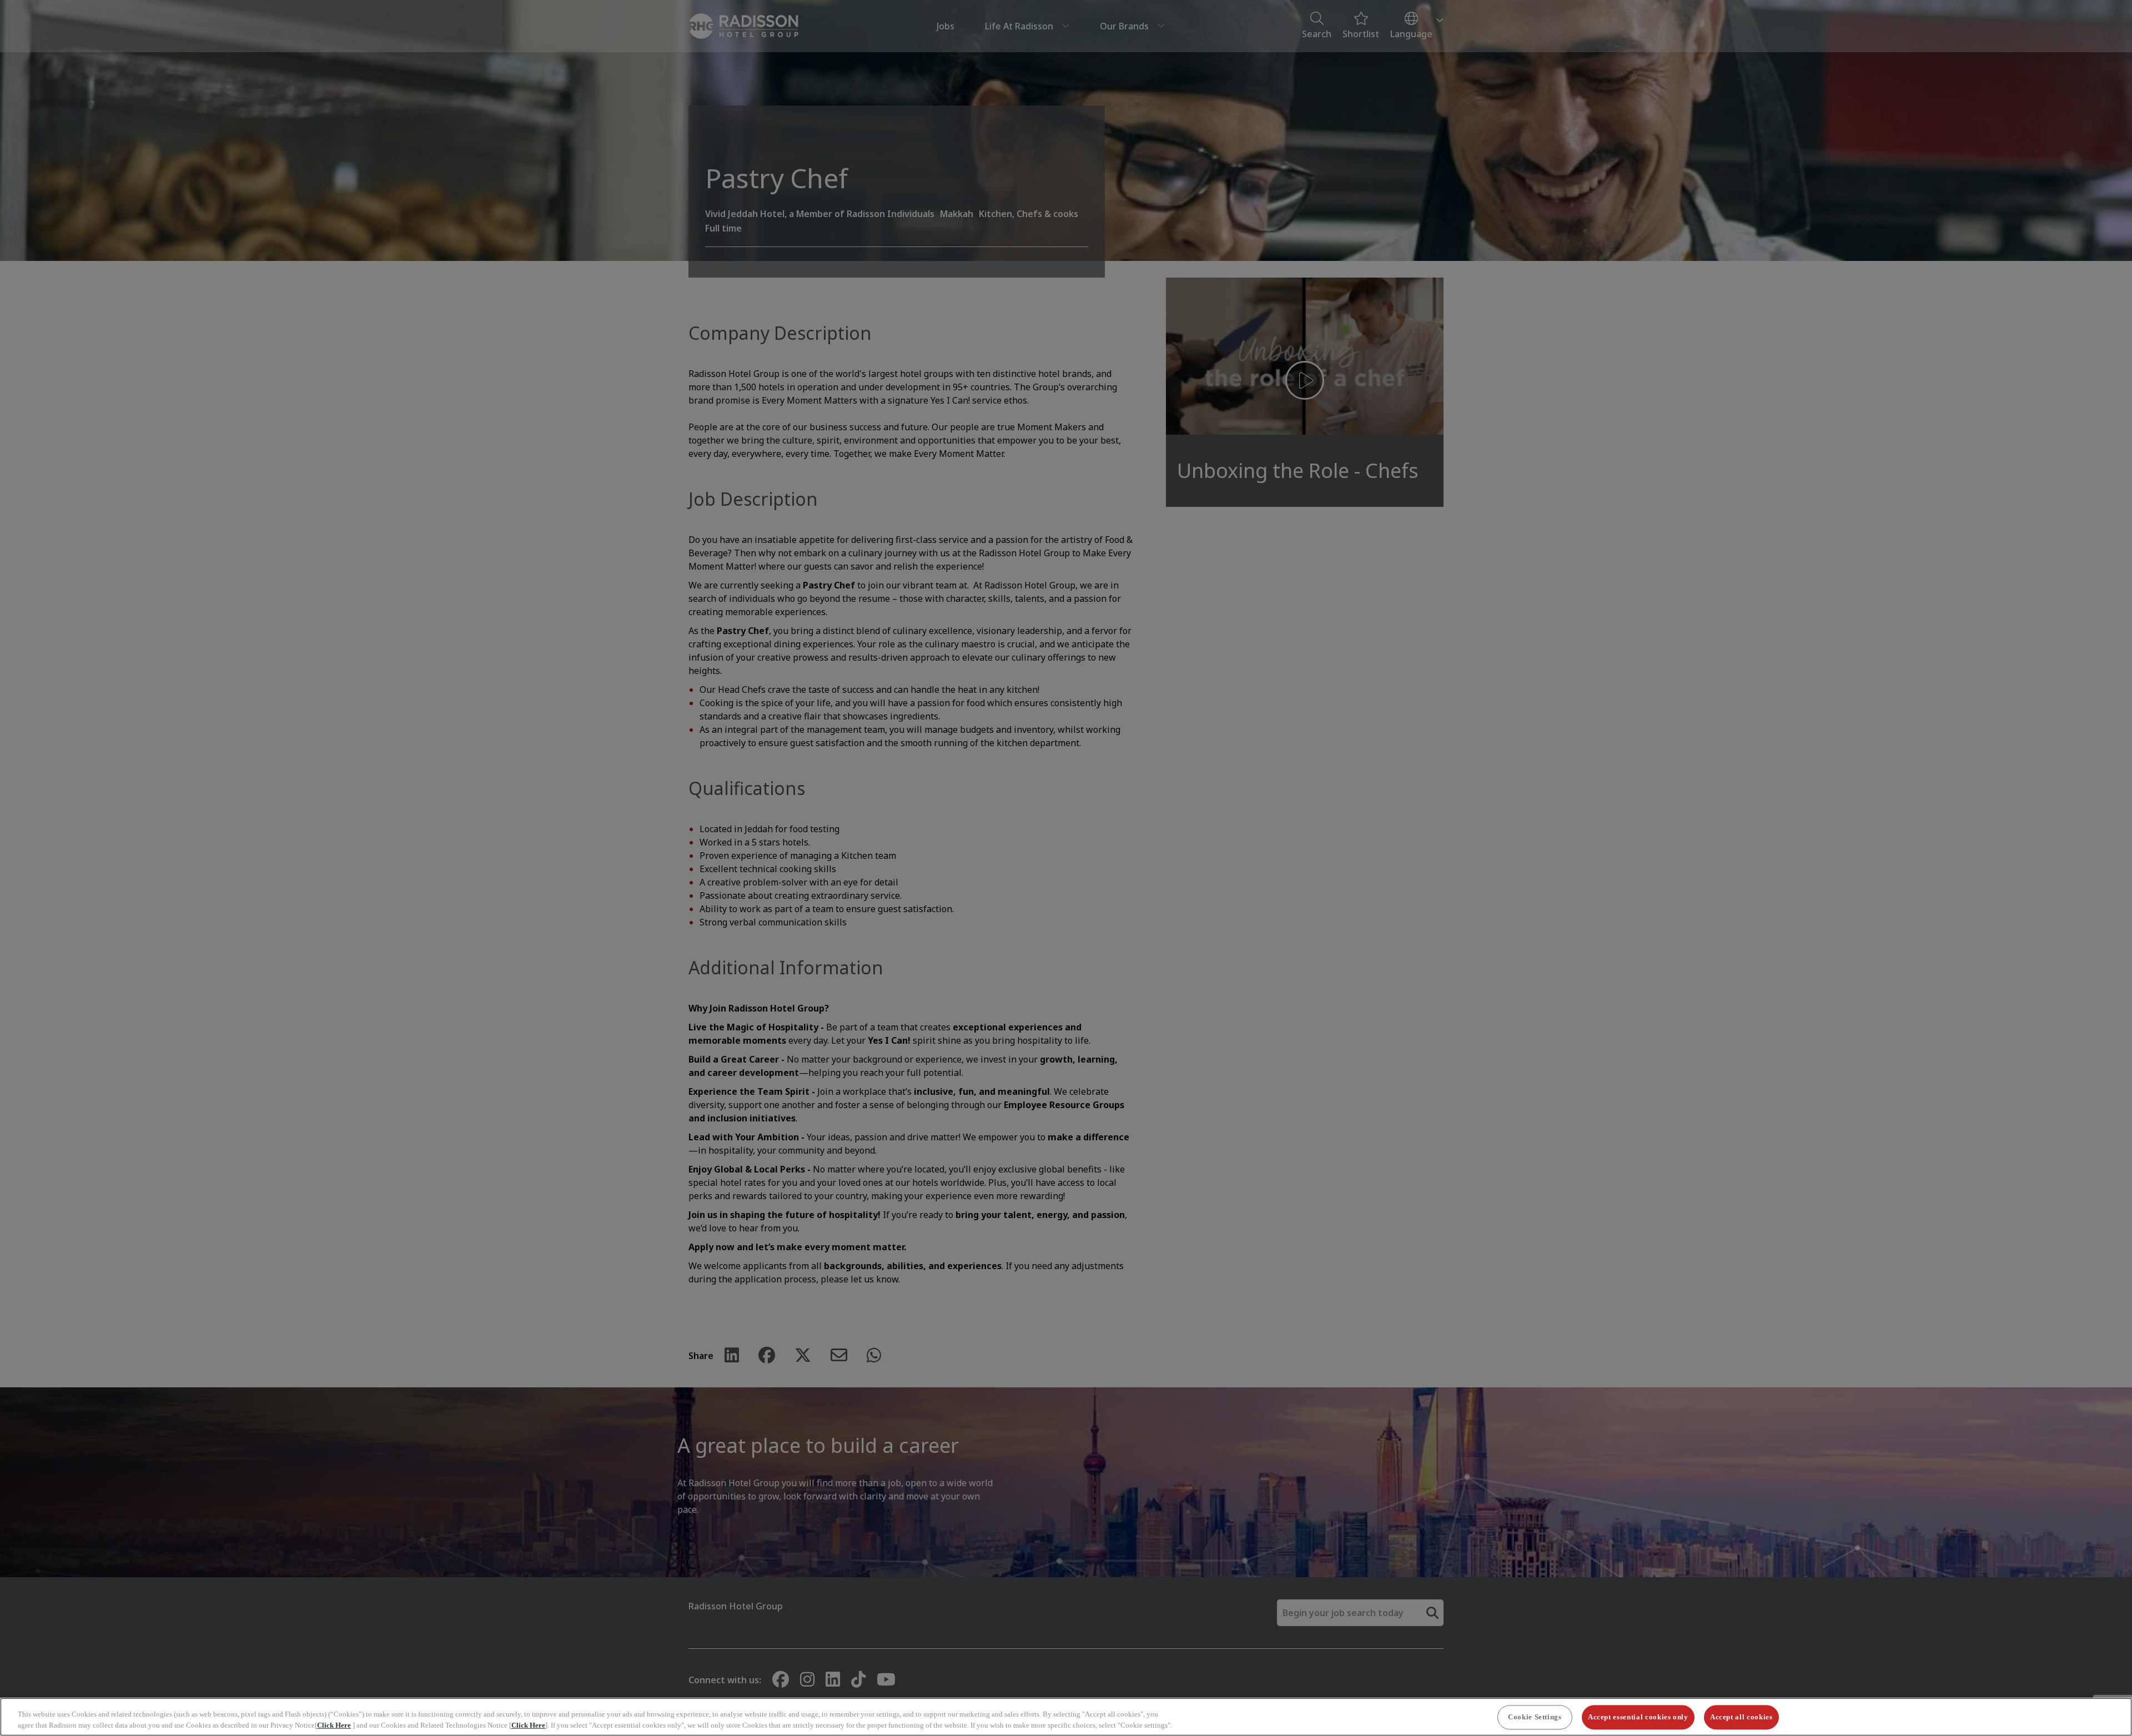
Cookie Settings (1535, 1717)
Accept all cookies (1741, 1717)
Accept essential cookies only (1638, 1717)
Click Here (334, 1725)
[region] (1066, 1717)
